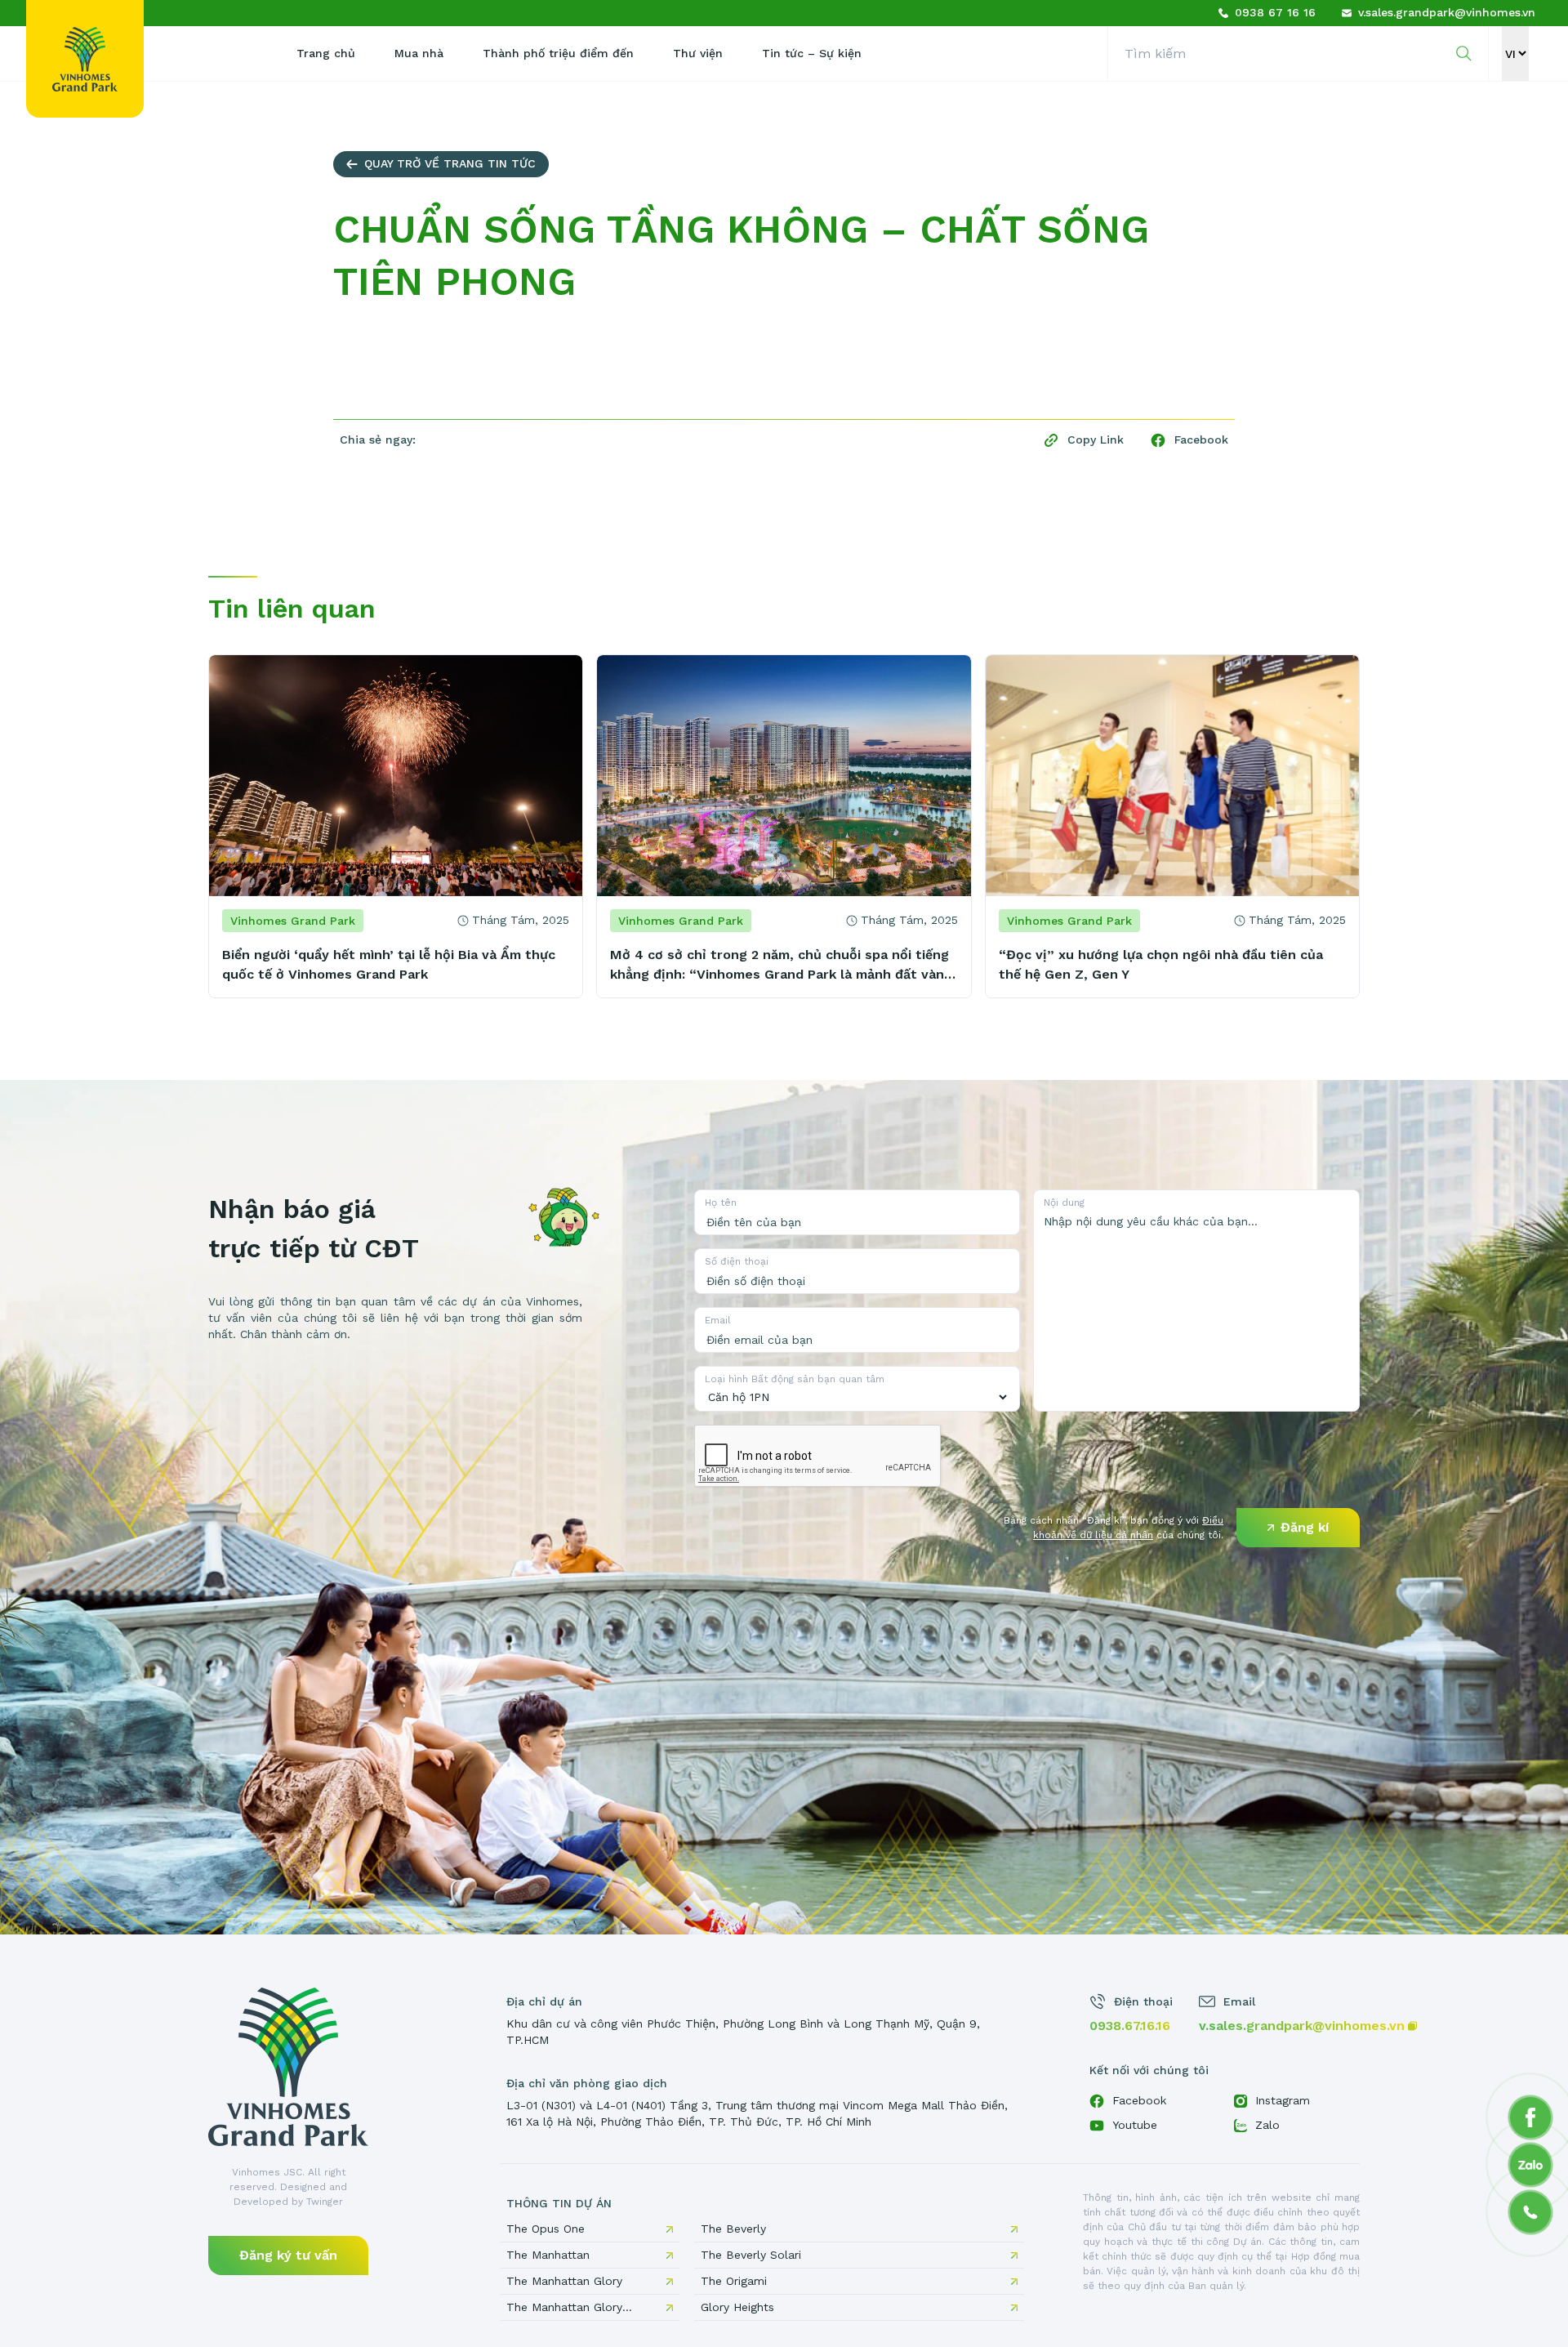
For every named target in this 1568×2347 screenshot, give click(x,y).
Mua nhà (419, 53)
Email (718, 1320)
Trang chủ (326, 53)
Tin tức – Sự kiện (812, 53)
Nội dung (1064, 1203)
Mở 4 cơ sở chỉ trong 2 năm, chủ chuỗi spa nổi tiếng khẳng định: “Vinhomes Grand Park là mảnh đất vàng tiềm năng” (781, 966)
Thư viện (698, 53)
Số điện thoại (737, 1261)
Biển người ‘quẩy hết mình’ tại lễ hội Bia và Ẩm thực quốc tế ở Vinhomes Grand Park (389, 964)
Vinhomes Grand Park (293, 921)
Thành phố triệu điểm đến (558, 53)
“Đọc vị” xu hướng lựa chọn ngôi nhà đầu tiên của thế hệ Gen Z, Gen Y (1161, 964)
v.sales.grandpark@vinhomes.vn (1302, 2026)
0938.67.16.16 (1130, 2026)
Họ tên (721, 1203)
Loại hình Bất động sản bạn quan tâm (795, 1379)
